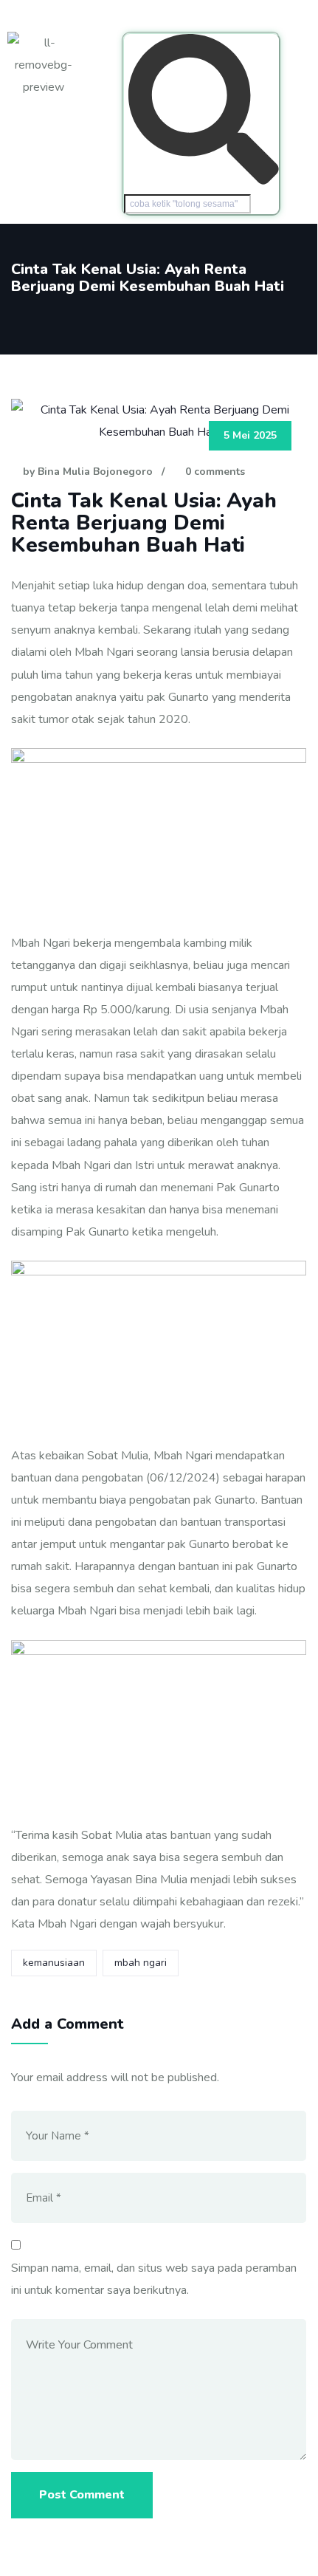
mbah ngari (141, 1963)
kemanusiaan (54, 1963)
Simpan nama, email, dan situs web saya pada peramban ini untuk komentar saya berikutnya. (154, 2279)
